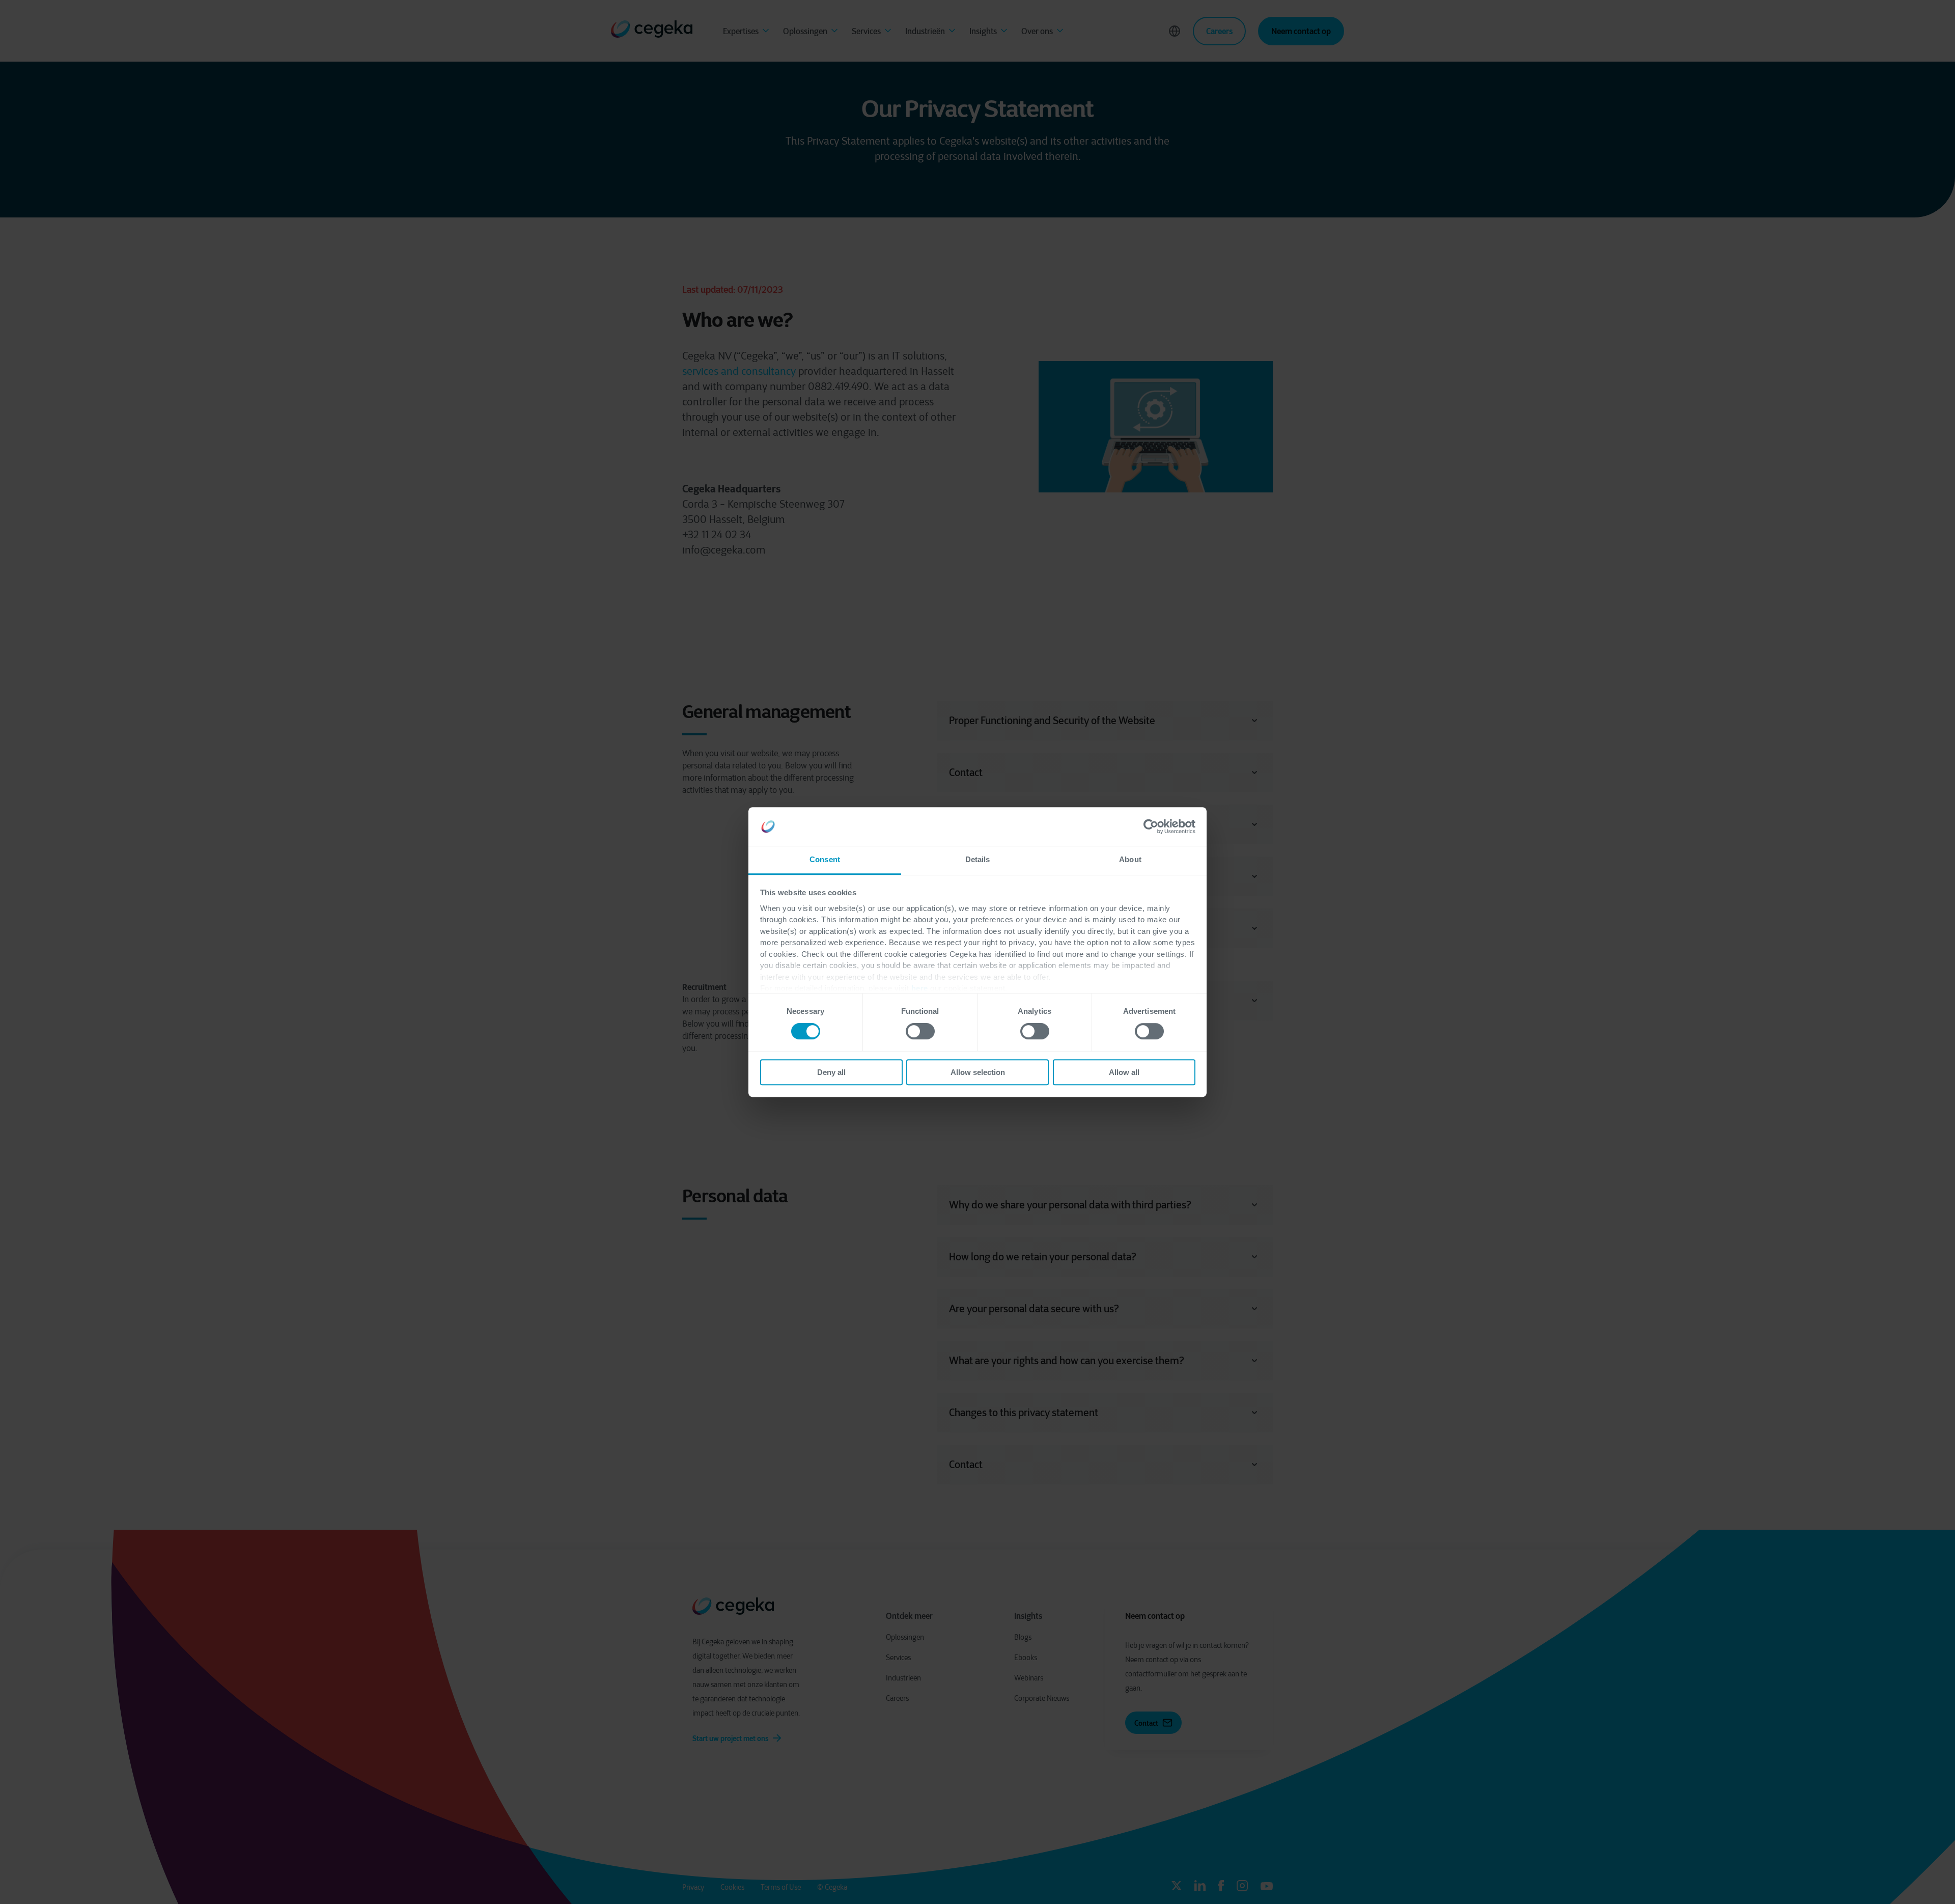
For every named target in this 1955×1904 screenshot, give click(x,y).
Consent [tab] (825, 860)
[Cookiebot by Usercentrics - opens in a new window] (1151, 826)
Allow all (1124, 1072)
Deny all (831, 1072)
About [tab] (1130, 860)
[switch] (920, 1031)
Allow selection (978, 1072)
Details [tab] (978, 860)
